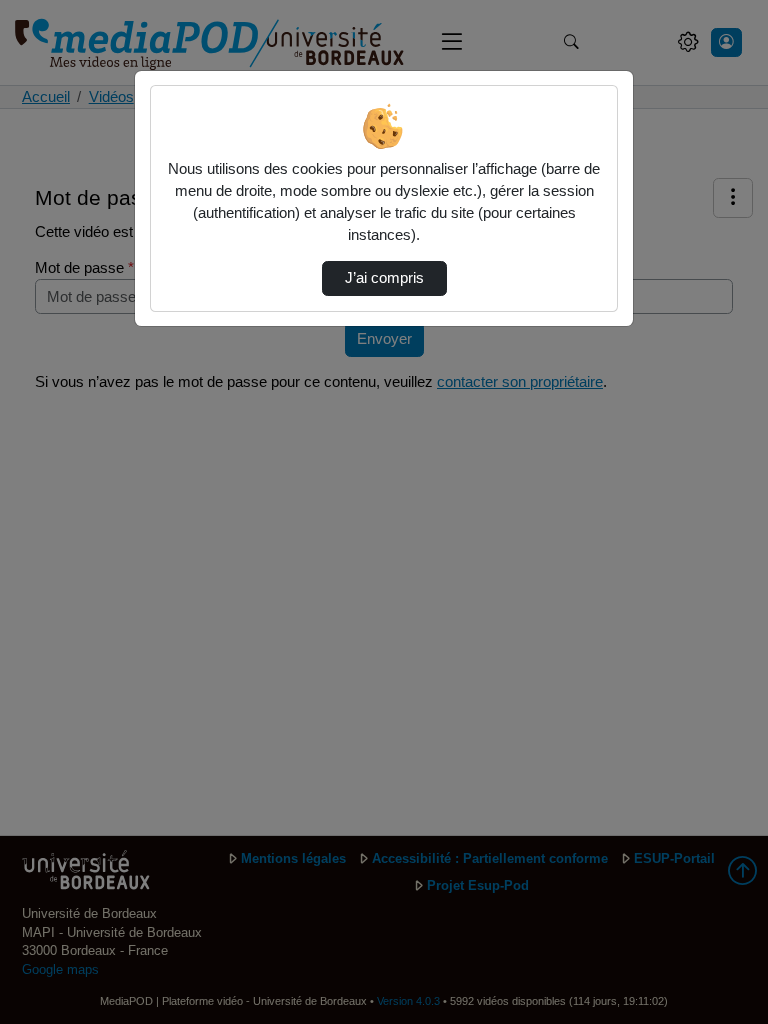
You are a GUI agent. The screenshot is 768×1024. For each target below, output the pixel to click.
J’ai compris (384, 278)
